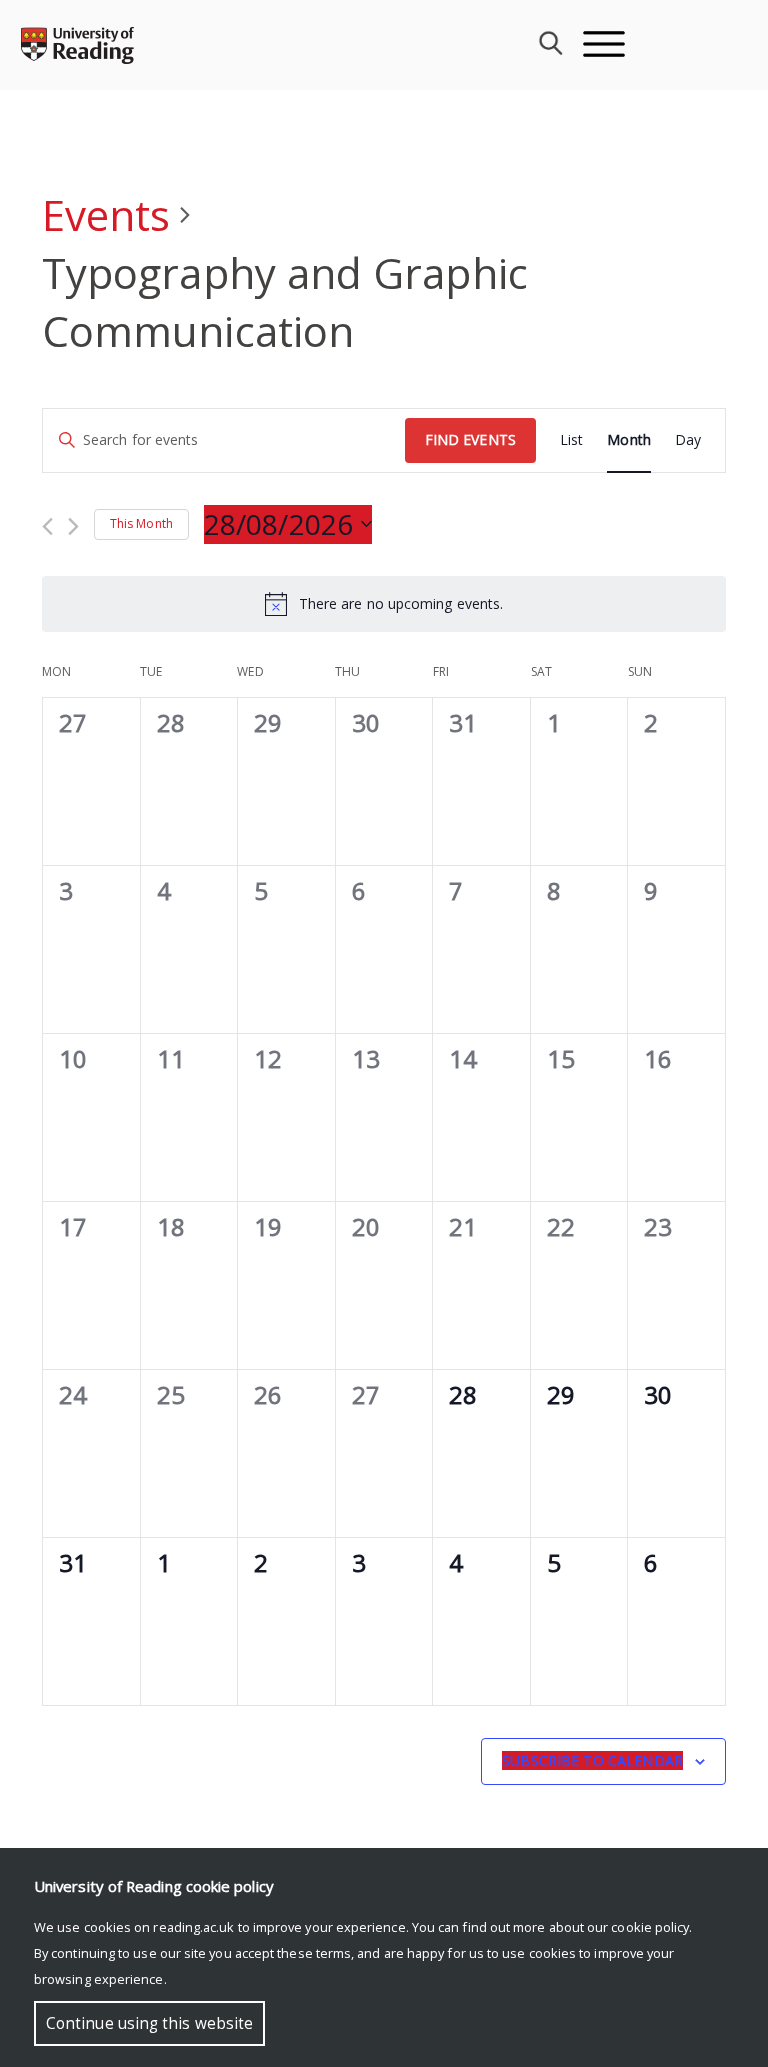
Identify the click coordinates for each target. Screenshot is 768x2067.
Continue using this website (149, 2023)
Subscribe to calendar (592, 1760)
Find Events (470, 439)
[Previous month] (47, 526)
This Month (141, 523)
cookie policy (650, 1927)
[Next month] (73, 526)
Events (106, 214)
